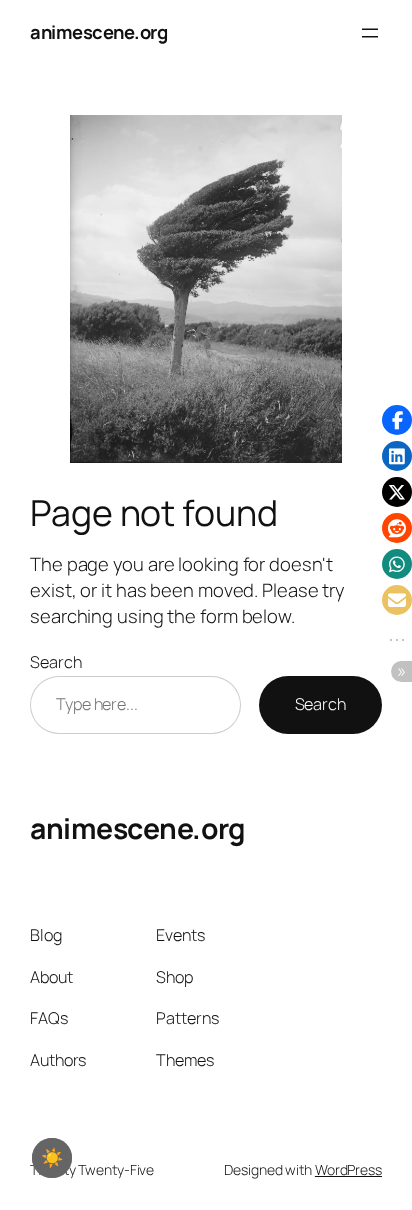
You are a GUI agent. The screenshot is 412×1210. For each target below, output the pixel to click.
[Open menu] (370, 33)
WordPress (348, 1169)
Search (55, 662)
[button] (397, 420)
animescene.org (98, 32)
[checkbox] (52, 1158)
